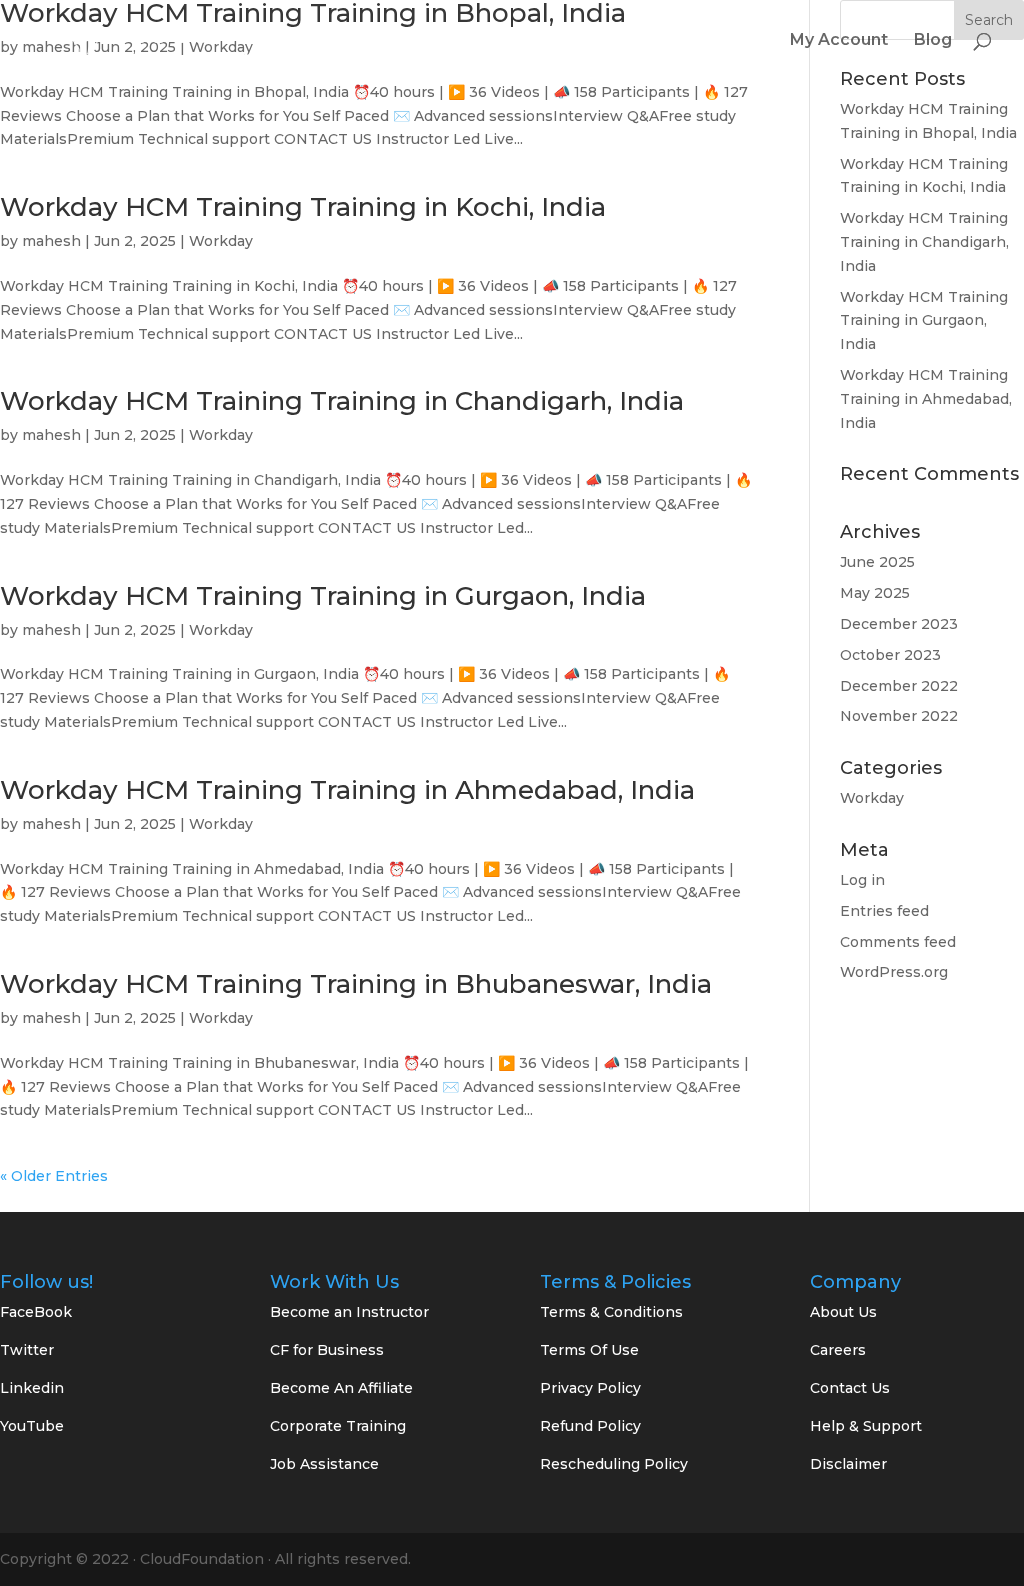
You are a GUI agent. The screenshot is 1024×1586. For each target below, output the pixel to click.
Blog (933, 41)
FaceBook (36, 1312)
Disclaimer (848, 1464)
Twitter (27, 1350)
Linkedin (32, 1388)
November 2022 (899, 716)
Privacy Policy (590, 1388)
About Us (843, 1312)
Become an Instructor (349, 1312)
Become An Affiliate (341, 1388)
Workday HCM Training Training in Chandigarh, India (342, 401)
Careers (838, 1350)
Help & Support (866, 1426)
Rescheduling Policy (614, 1464)
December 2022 (899, 686)
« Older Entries (54, 1176)
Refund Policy (590, 1426)
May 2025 (875, 593)
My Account (839, 41)
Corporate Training (338, 1426)
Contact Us (850, 1388)
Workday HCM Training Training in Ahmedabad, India (347, 790)
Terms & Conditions (611, 1312)
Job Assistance (324, 1464)
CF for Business (327, 1350)
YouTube (32, 1426)
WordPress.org (894, 972)
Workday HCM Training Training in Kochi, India (303, 207)
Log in (862, 880)
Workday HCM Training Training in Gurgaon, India (323, 596)
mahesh (51, 241)
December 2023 (899, 624)
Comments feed (898, 942)
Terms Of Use (589, 1350)
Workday (221, 241)
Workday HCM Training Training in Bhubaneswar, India (356, 984)
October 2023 (890, 655)
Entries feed (884, 911)
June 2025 (877, 562)
